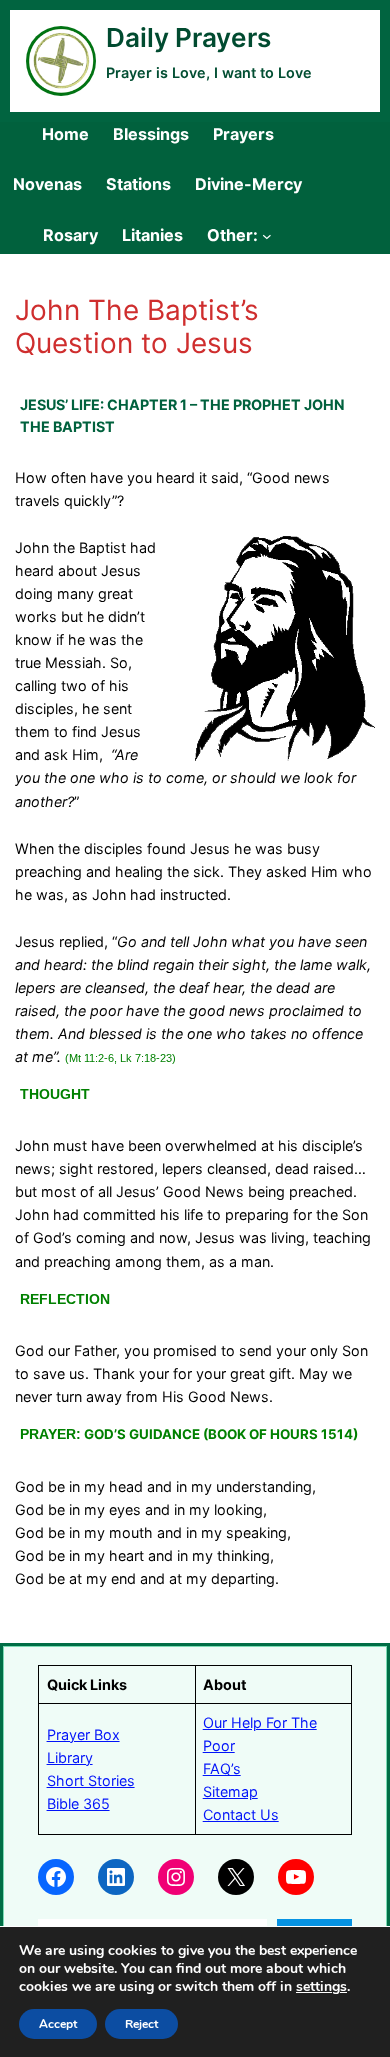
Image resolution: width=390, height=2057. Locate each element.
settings (321, 1987)
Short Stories (91, 1780)
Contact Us (241, 1814)
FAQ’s (222, 1768)
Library (70, 1757)
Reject (141, 2024)
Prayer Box (83, 1734)
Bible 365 (78, 1803)
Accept (58, 2024)
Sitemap (230, 1791)
